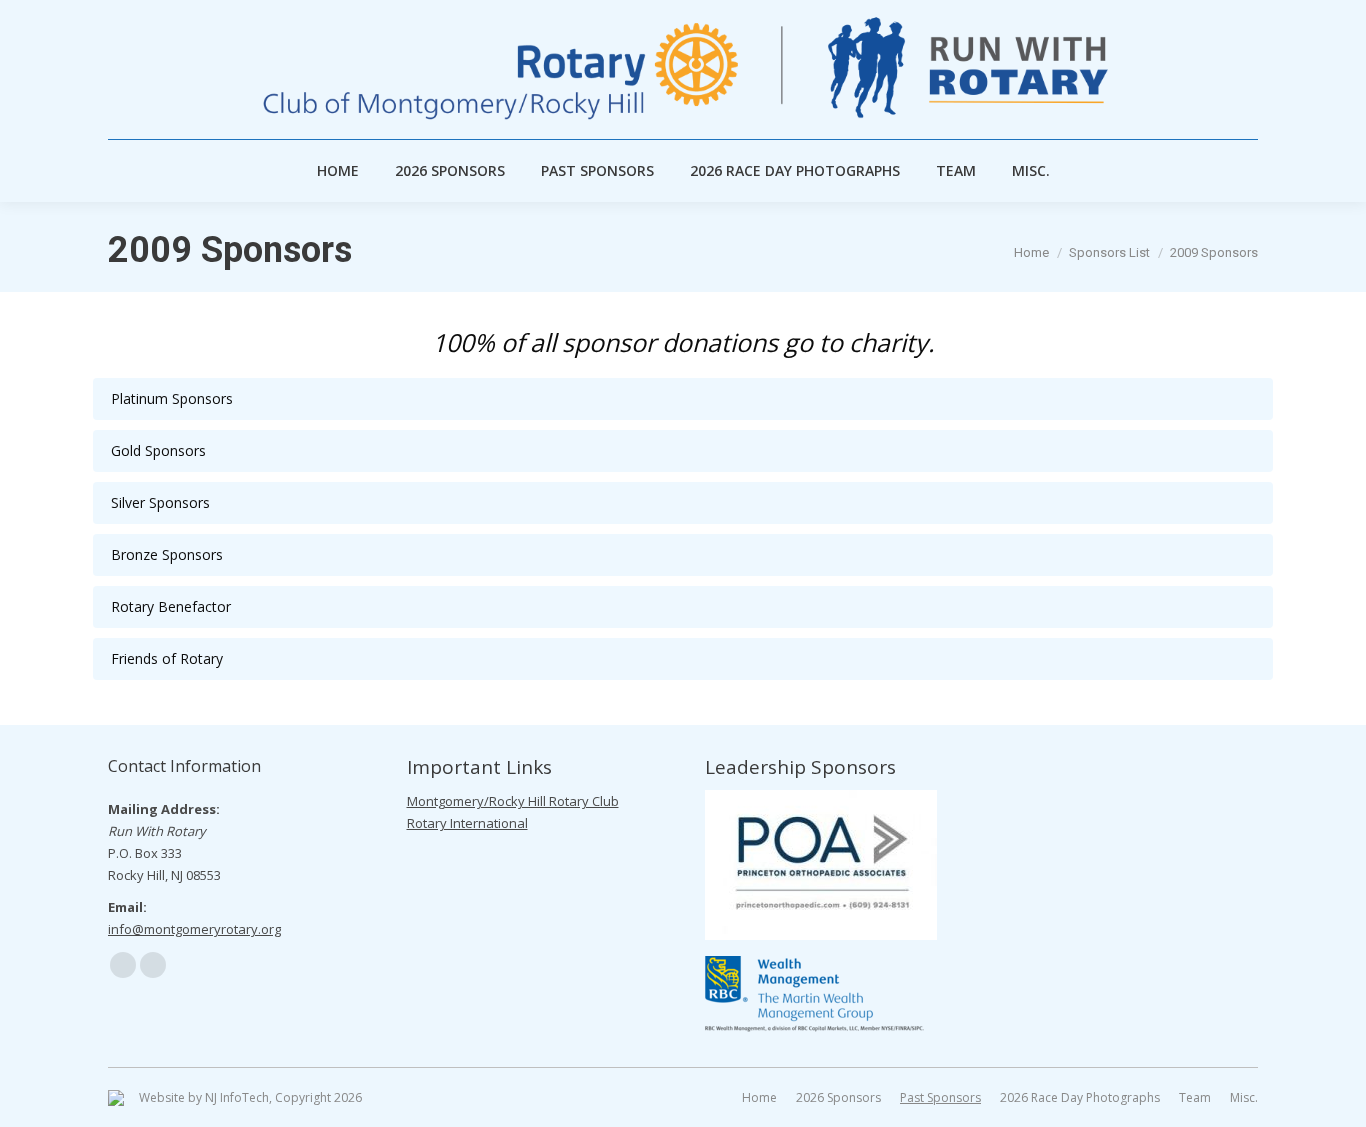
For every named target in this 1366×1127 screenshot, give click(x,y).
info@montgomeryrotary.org (194, 929)
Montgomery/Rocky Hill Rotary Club (513, 801)
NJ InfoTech (237, 1097)
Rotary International (467, 823)
